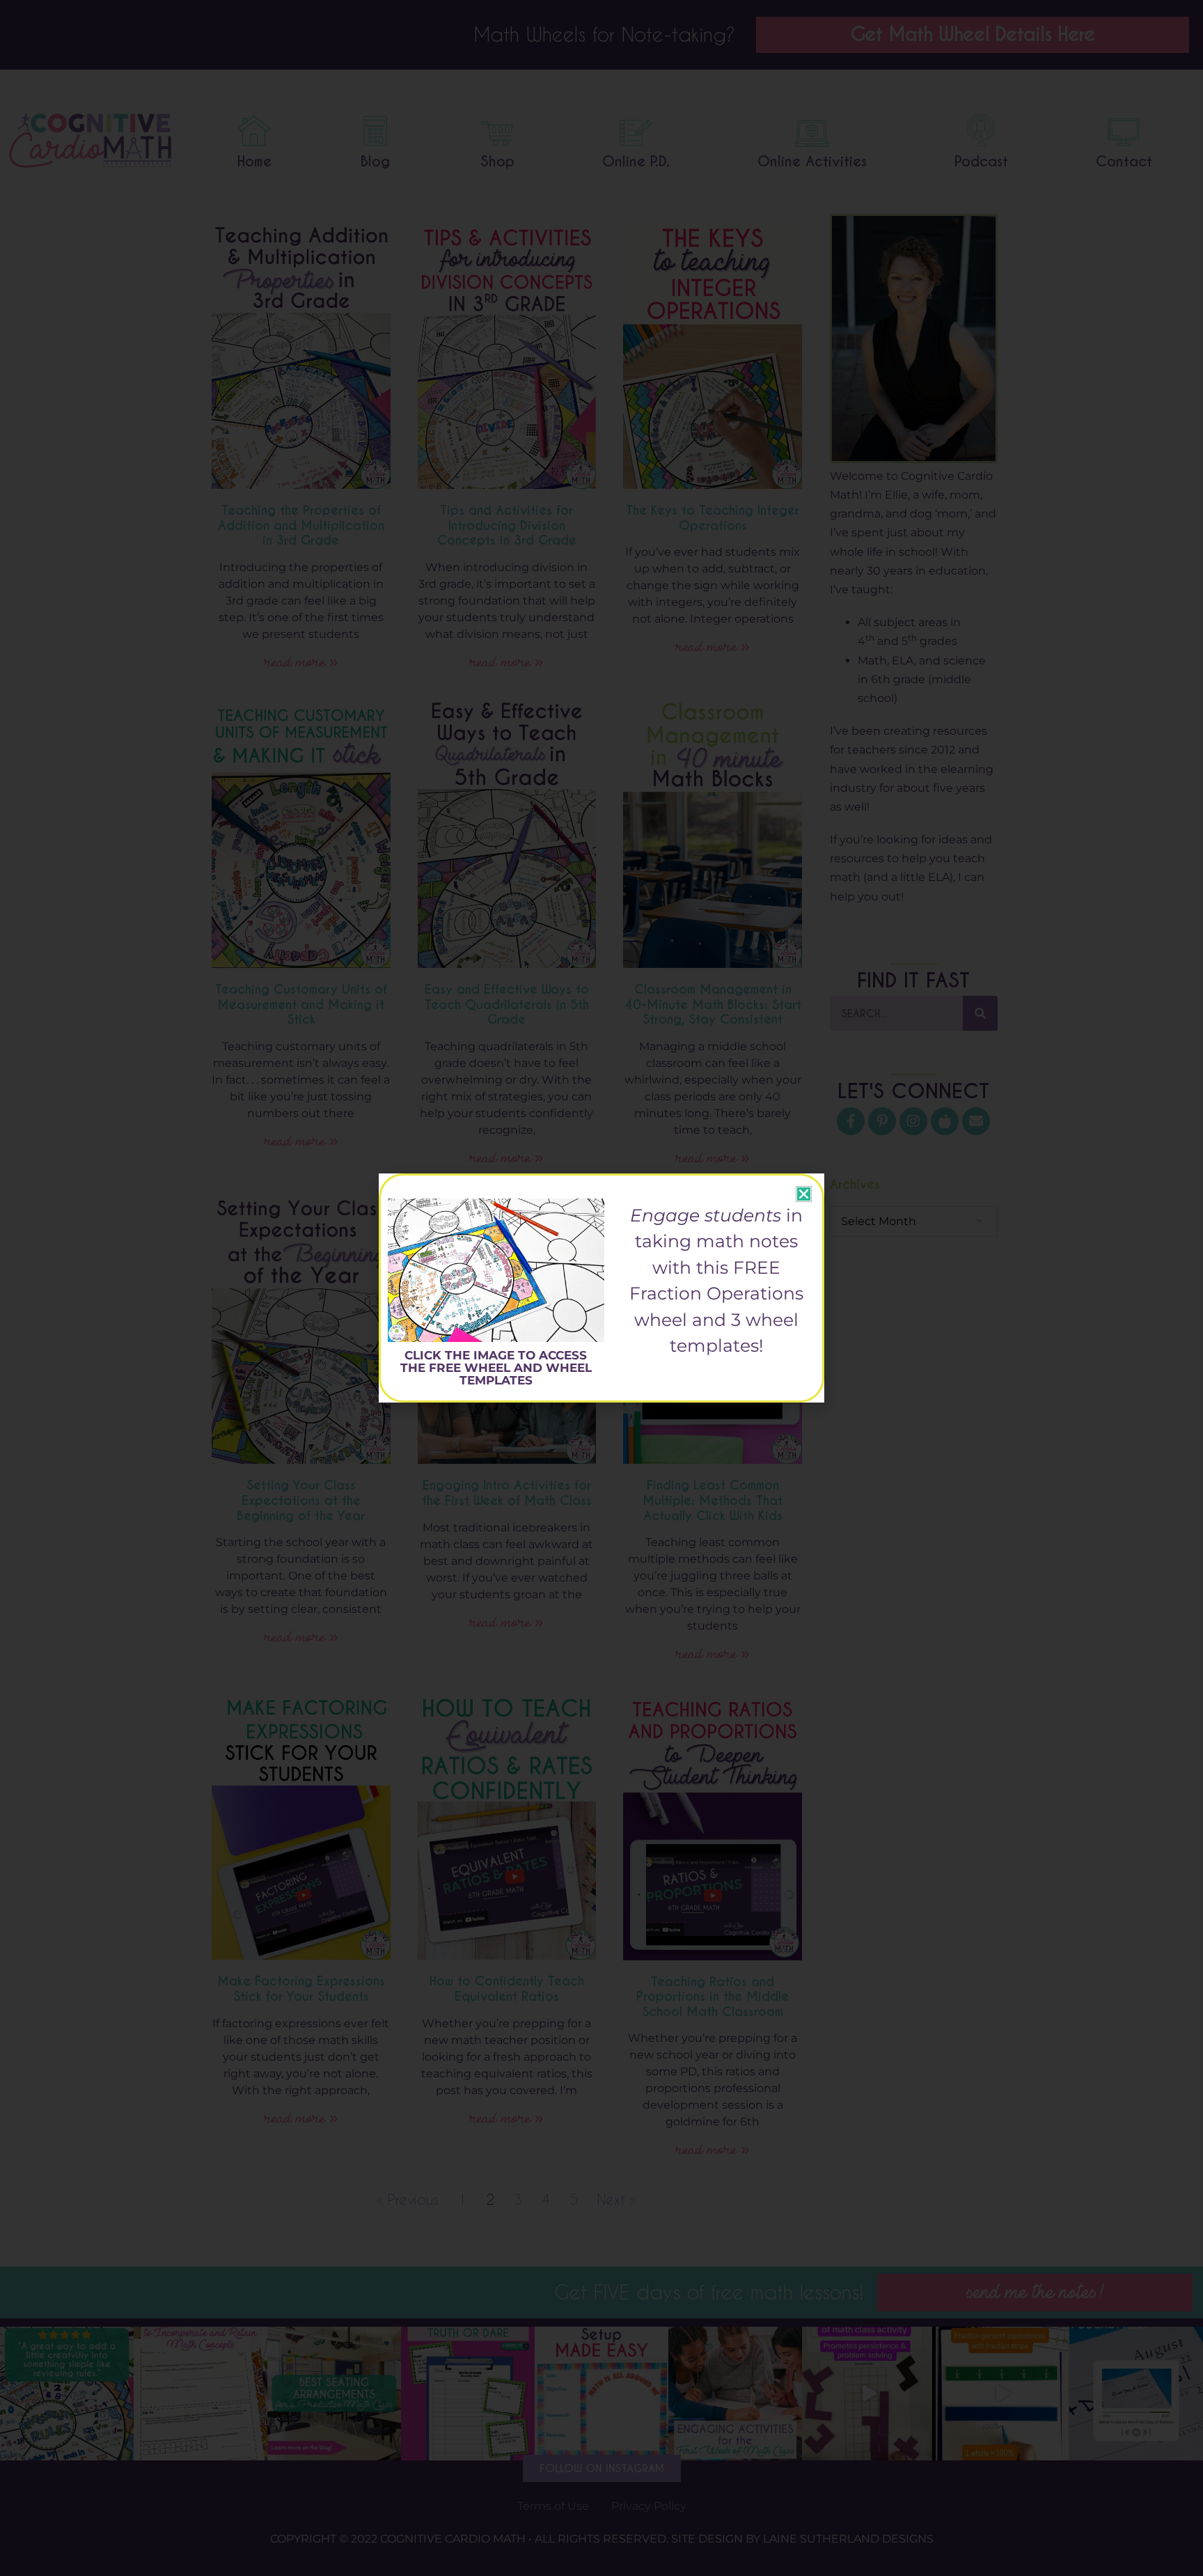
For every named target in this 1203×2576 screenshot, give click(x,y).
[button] (804, 1194)
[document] (601, 1288)
